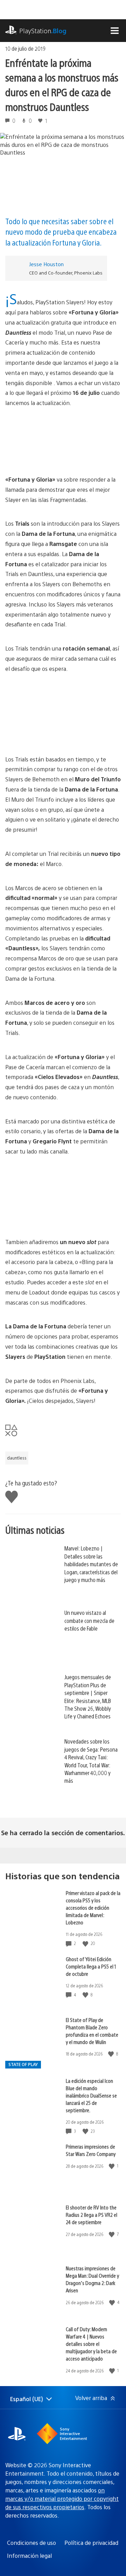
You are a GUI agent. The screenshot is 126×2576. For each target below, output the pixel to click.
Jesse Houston (46, 264)
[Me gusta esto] (86, 1943)
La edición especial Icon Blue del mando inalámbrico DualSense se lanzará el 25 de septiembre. (91, 2095)
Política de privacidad (91, 2543)
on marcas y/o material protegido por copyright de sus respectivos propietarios (62, 2499)
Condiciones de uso (31, 2543)
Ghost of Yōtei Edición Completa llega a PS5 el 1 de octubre (91, 1966)
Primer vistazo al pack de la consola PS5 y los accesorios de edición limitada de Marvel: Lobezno (93, 1907)
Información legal (29, 2556)
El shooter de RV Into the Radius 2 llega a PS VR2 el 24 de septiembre (92, 2215)
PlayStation (43, 31)
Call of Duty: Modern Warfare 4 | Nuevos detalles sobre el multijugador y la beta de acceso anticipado (91, 2344)
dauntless (17, 1458)
